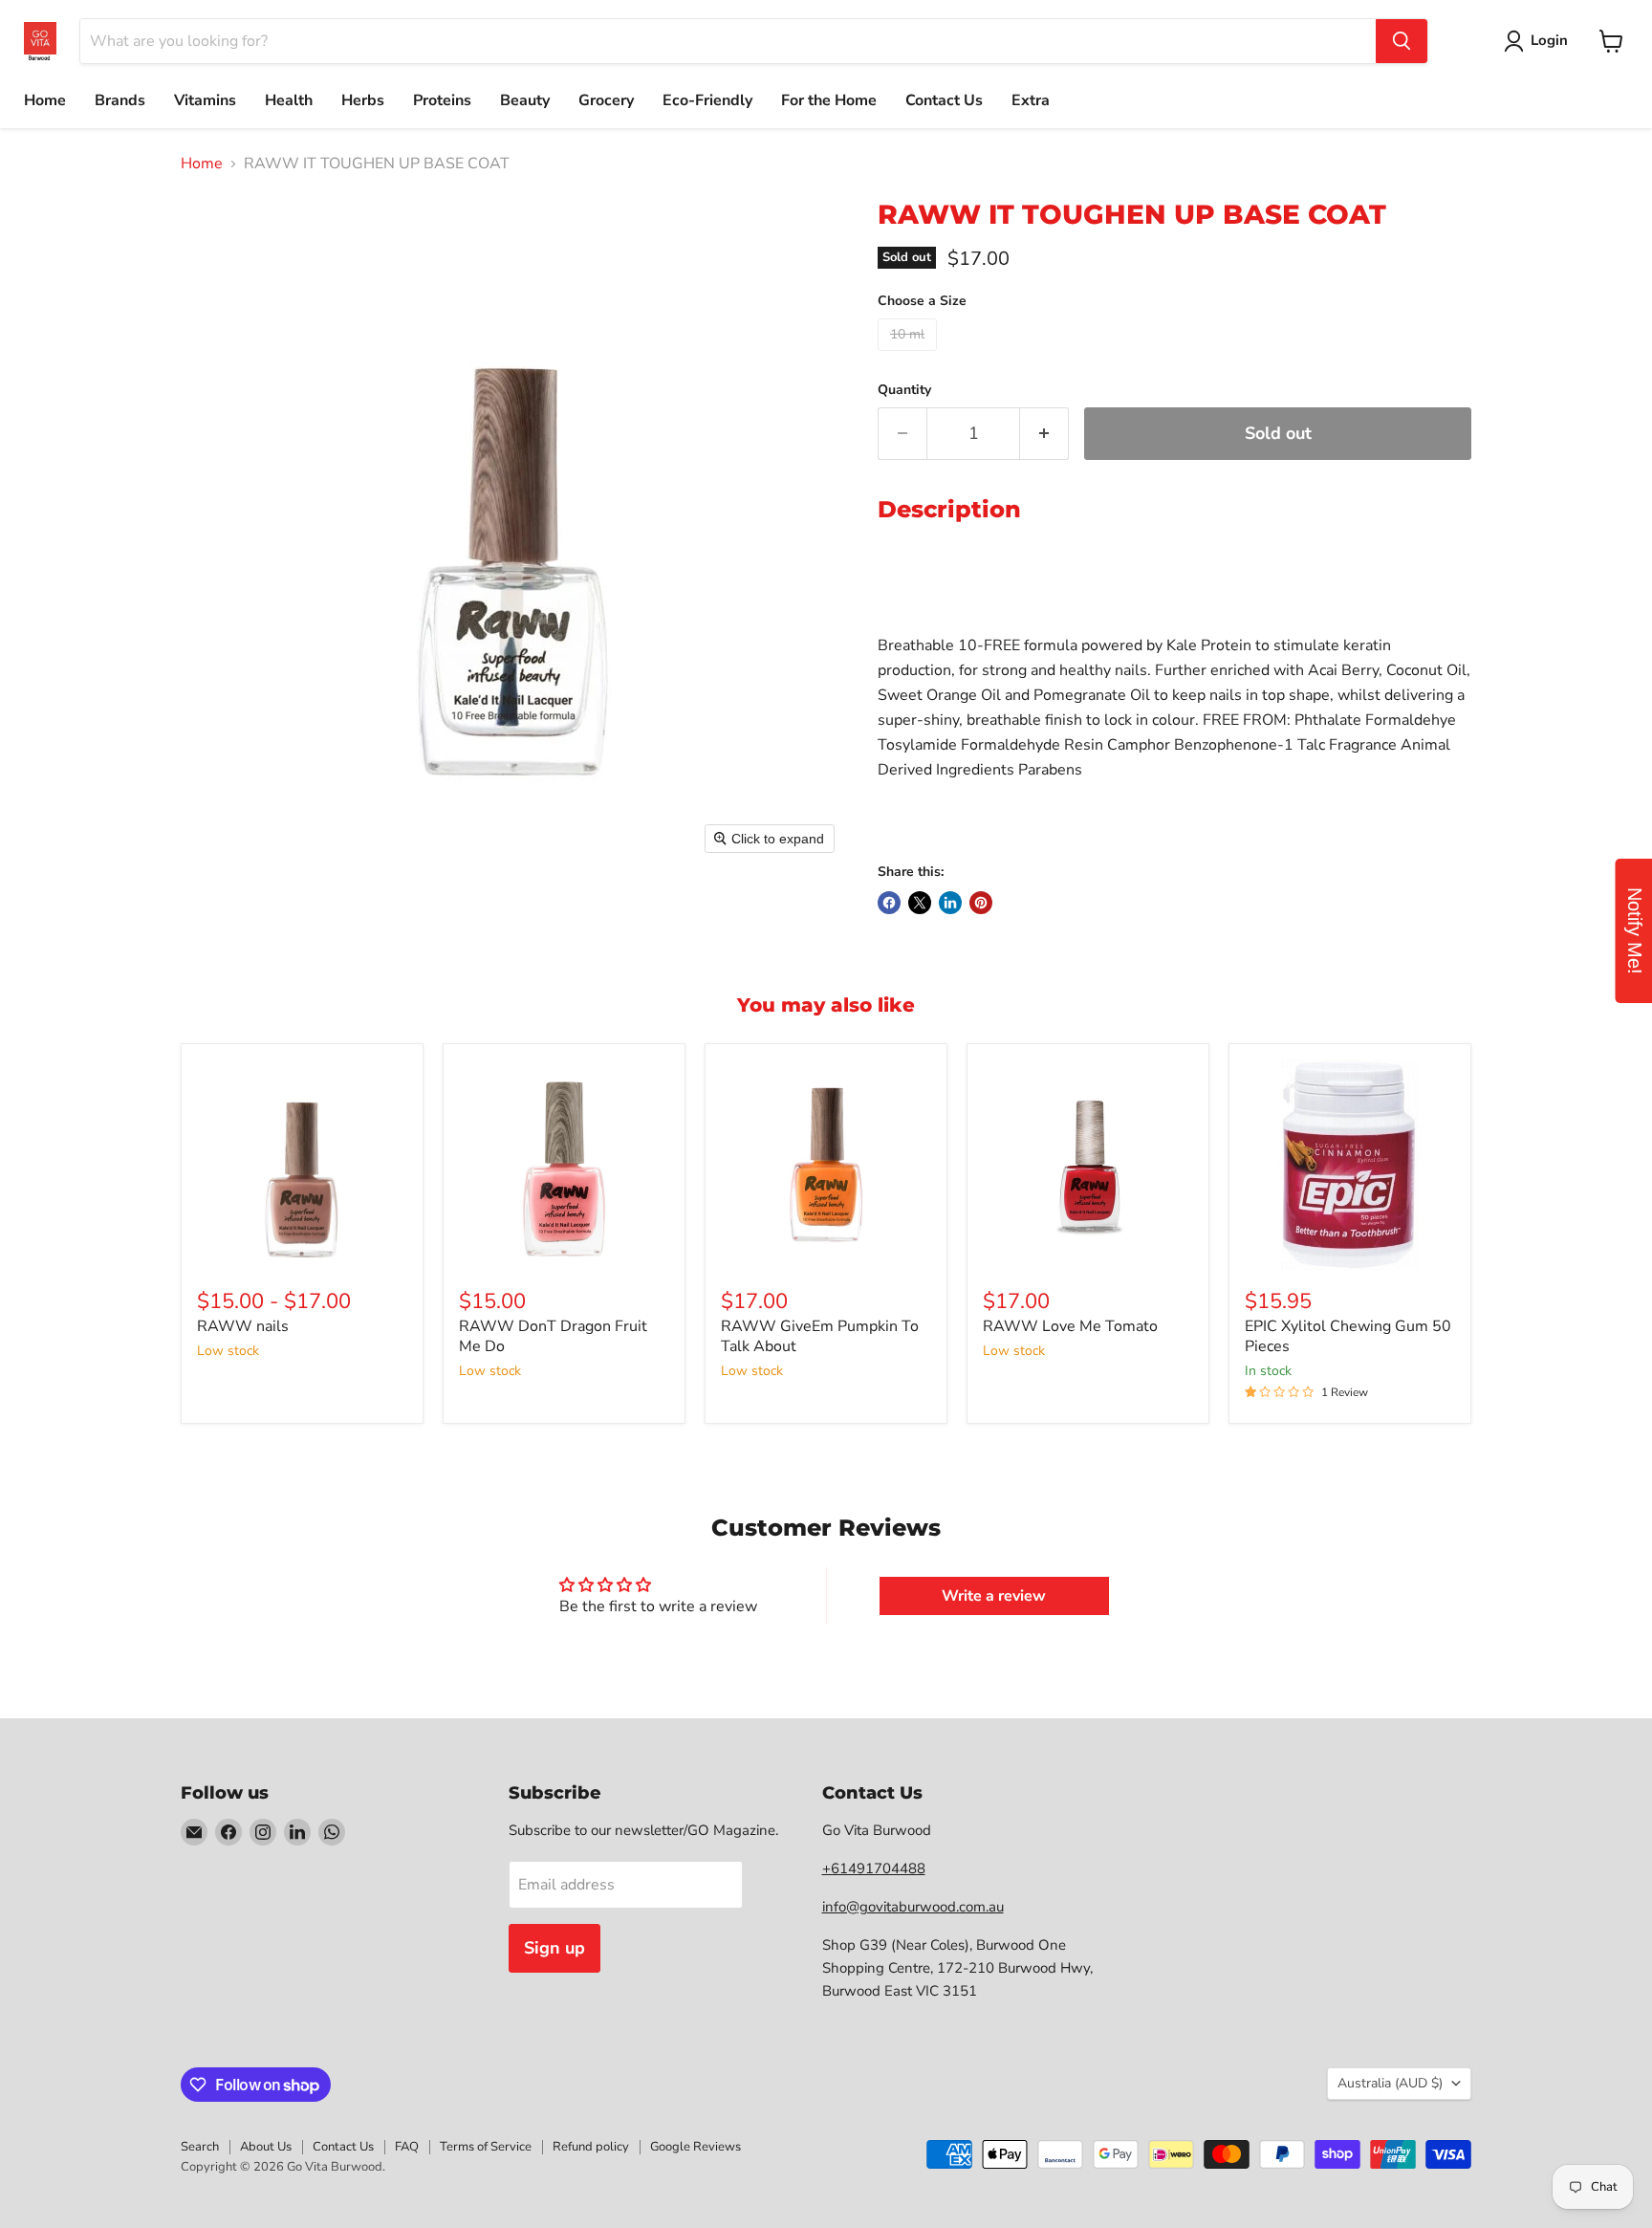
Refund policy (591, 2147)
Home (45, 100)
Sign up (554, 1948)
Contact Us (944, 100)
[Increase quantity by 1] (1044, 434)
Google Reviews (696, 2147)
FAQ (407, 2147)
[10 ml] (910, 356)
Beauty (525, 100)
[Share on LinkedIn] (950, 903)
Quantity (904, 390)
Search (200, 2147)
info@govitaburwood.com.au (913, 1907)
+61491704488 (874, 1868)
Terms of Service (486, 2147)
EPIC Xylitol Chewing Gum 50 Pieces (1348, 1336)
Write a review (994, 1596)
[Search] (1402, 41)
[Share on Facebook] (889, 903)
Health (289, 100)
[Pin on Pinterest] (981, 903)
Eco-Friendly (707, 100)
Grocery (606, 100)
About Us (266, 2147)
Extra (1031, 100)
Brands (120, 100)
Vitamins (205, 100)
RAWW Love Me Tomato (1070, 1326)
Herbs (363, 100)
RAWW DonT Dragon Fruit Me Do (553, 1336)
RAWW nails (243, 1326)
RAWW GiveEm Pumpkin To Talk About (820, 1336)
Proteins (442, 100)
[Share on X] (920, 903)
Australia (1390, 2083)
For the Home (829, 100)
